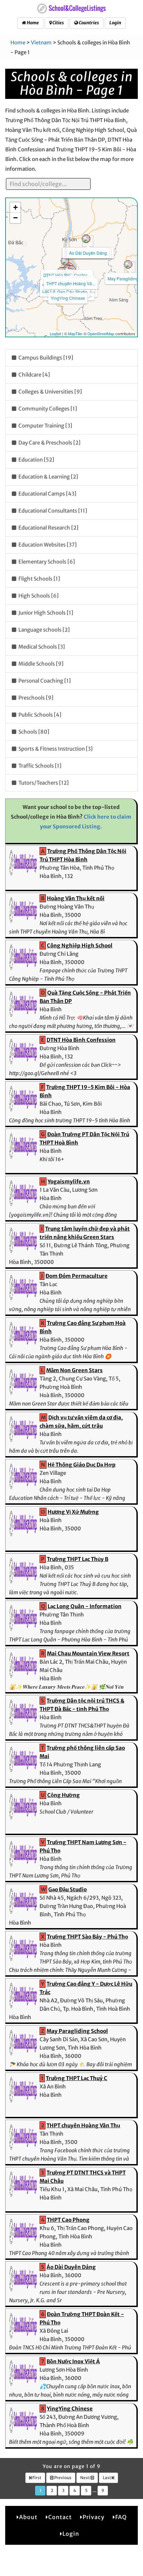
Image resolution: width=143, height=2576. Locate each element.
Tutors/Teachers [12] (43, 783)
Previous (62, 2478)
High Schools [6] (38, 596)
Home (32, 23)
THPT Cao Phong (68, 2220)
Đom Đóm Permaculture (77, 1276)
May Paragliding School (77, 2031)
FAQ (121, 2517)
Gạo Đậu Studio (72, 292)
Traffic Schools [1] (39, 766)
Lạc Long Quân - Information (85, 1606)
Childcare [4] (34, 375)
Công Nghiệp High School (80, 945)
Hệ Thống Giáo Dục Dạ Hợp (82, 1465)
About (28, 2517)
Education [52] (36, 460)
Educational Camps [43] (47, 494)
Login (115, 23)
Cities (58, 23)
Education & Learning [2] (48, 477)
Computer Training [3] (45, 426)
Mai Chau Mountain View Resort (88, 1653)
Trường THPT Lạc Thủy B (78, 1559)
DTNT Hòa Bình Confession (81, 1040)
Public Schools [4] (39, 715)
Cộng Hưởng (64, 1795)
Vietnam (41, 43)
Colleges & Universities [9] (50, 392)
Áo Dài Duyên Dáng (88, 253)
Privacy (94, 2517)
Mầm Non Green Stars (74, 1370)
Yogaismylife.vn (69, 1181)
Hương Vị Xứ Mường (73, 1512)
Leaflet (55, 333)
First (36, 2478)
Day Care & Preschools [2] (49, 443)
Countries (89, 23)
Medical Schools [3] (41, 647)
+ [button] (15, 207)
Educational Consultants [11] (52, 511)
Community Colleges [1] (47, 409)
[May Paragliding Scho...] (128, 264)
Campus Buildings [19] (45, 358)
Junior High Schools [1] (45, 613)
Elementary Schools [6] (46, 562)
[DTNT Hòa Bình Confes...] (65, 261)
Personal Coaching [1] (44, 681)
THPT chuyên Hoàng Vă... (71, 283)
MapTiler (75, 333)
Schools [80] (33, 732)
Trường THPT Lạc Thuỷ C (77, 2078)
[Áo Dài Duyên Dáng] (86, 239)
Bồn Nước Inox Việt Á (73, 2361)
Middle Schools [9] (40, 664)
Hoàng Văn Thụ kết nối (76, 898)
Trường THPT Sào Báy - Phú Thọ (87, 1937)
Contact (60, 2517)
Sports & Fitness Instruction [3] (55, 749)
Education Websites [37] (47, 545)
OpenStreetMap (101, 333)
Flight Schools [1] (39, 579)
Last (107, 2478)
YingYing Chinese (68, 298)
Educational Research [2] (48, 528)
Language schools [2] (44, 630)
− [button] (15, 218)
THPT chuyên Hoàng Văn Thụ (83, 2125)
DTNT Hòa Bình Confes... (67, 275)
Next (85, 2478)
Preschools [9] (35, 698)
